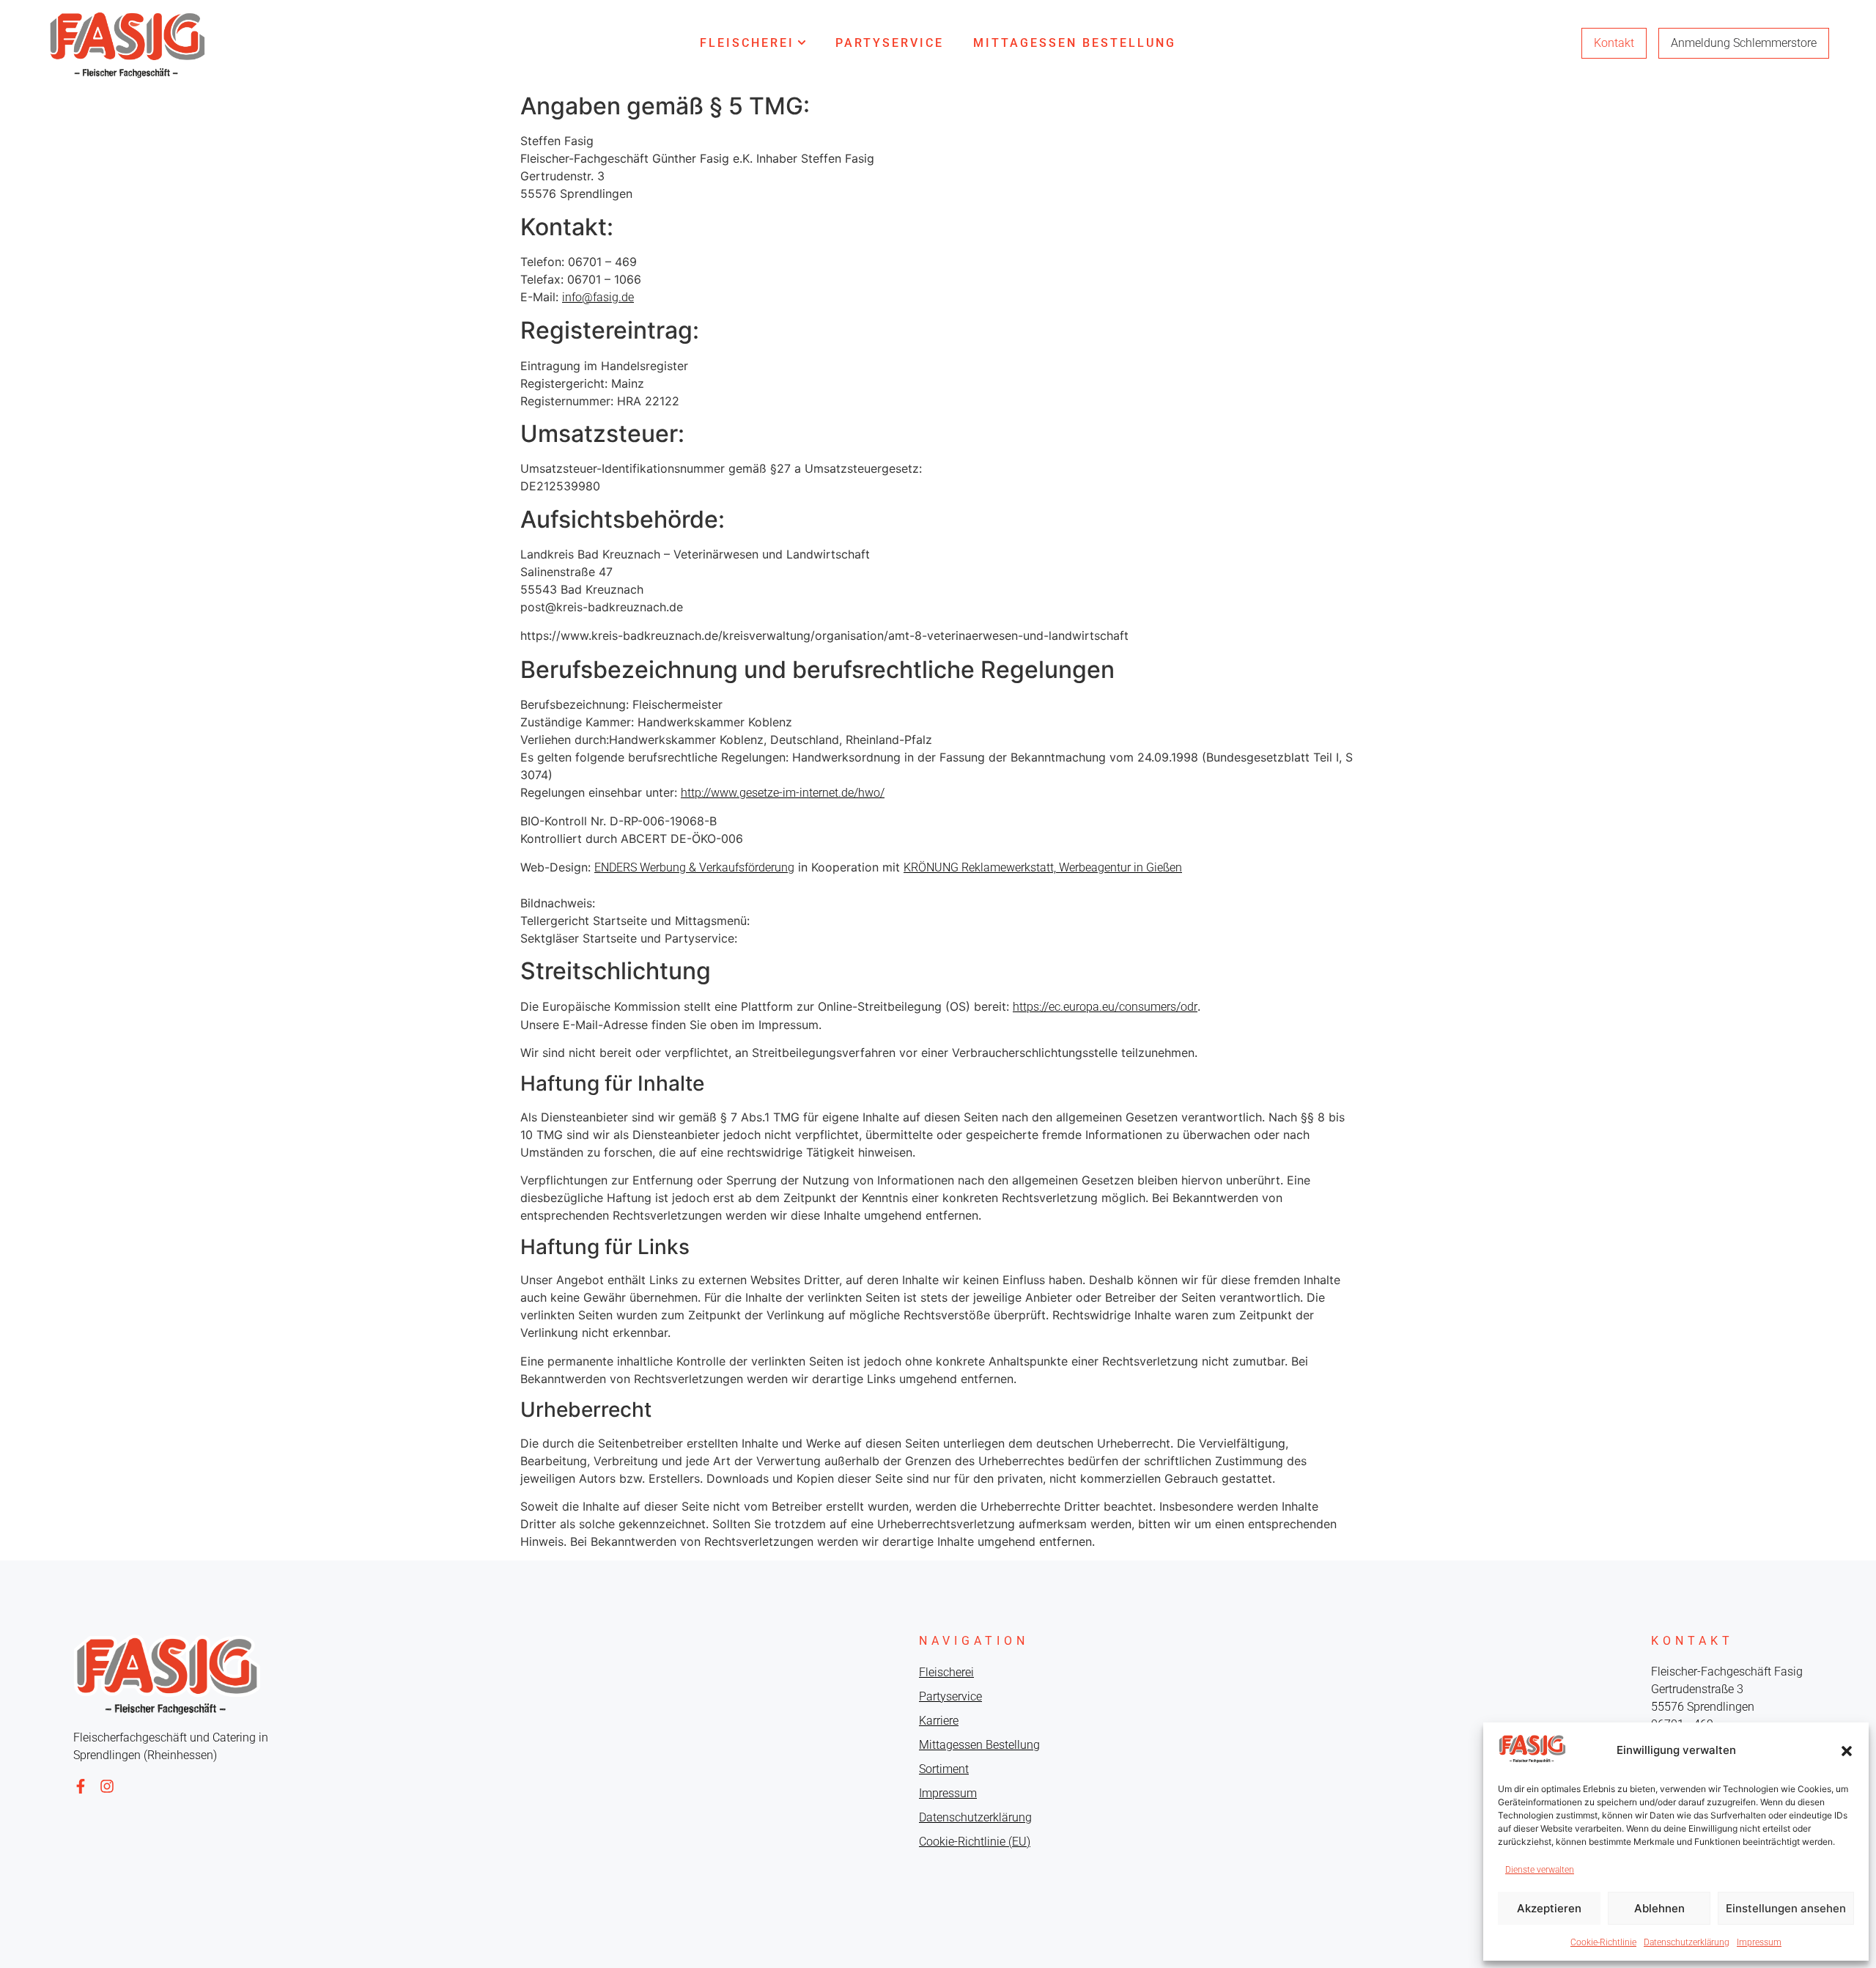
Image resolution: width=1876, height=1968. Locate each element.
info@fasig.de (598, 297)
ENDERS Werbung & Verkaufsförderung (694, 867)
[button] (1847, 1751)
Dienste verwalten (1540, 1870)
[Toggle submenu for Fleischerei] (800, 43)
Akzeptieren (1549, 1908)
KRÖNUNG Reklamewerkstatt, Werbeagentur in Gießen (1043, 867)
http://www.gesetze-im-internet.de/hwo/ (783, 793)
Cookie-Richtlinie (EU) (975, 1842)
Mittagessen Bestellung (1075, 43)
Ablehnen (1659, 1908)
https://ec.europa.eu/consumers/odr (1105, 1007)
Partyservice (890, 43)
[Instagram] (107, 1786)
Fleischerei (747, 43)
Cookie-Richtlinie (1603, 1942)
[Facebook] (81, 1786)
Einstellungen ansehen (1786, 1908)
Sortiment (944, 1769)
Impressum (1759, 1942)
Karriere (939, 1721)
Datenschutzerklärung (1687, 1942)
